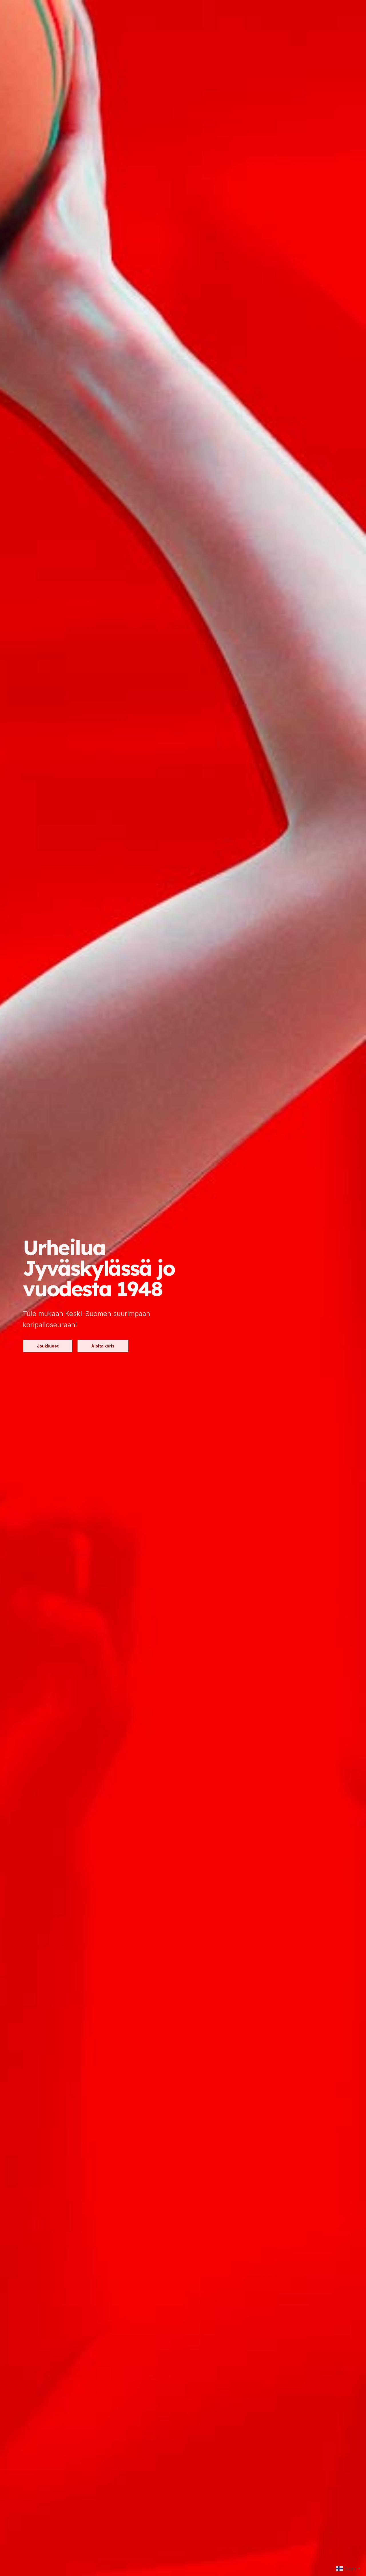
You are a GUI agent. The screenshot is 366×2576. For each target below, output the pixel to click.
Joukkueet (48, 1346)
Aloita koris (103, 1346)
